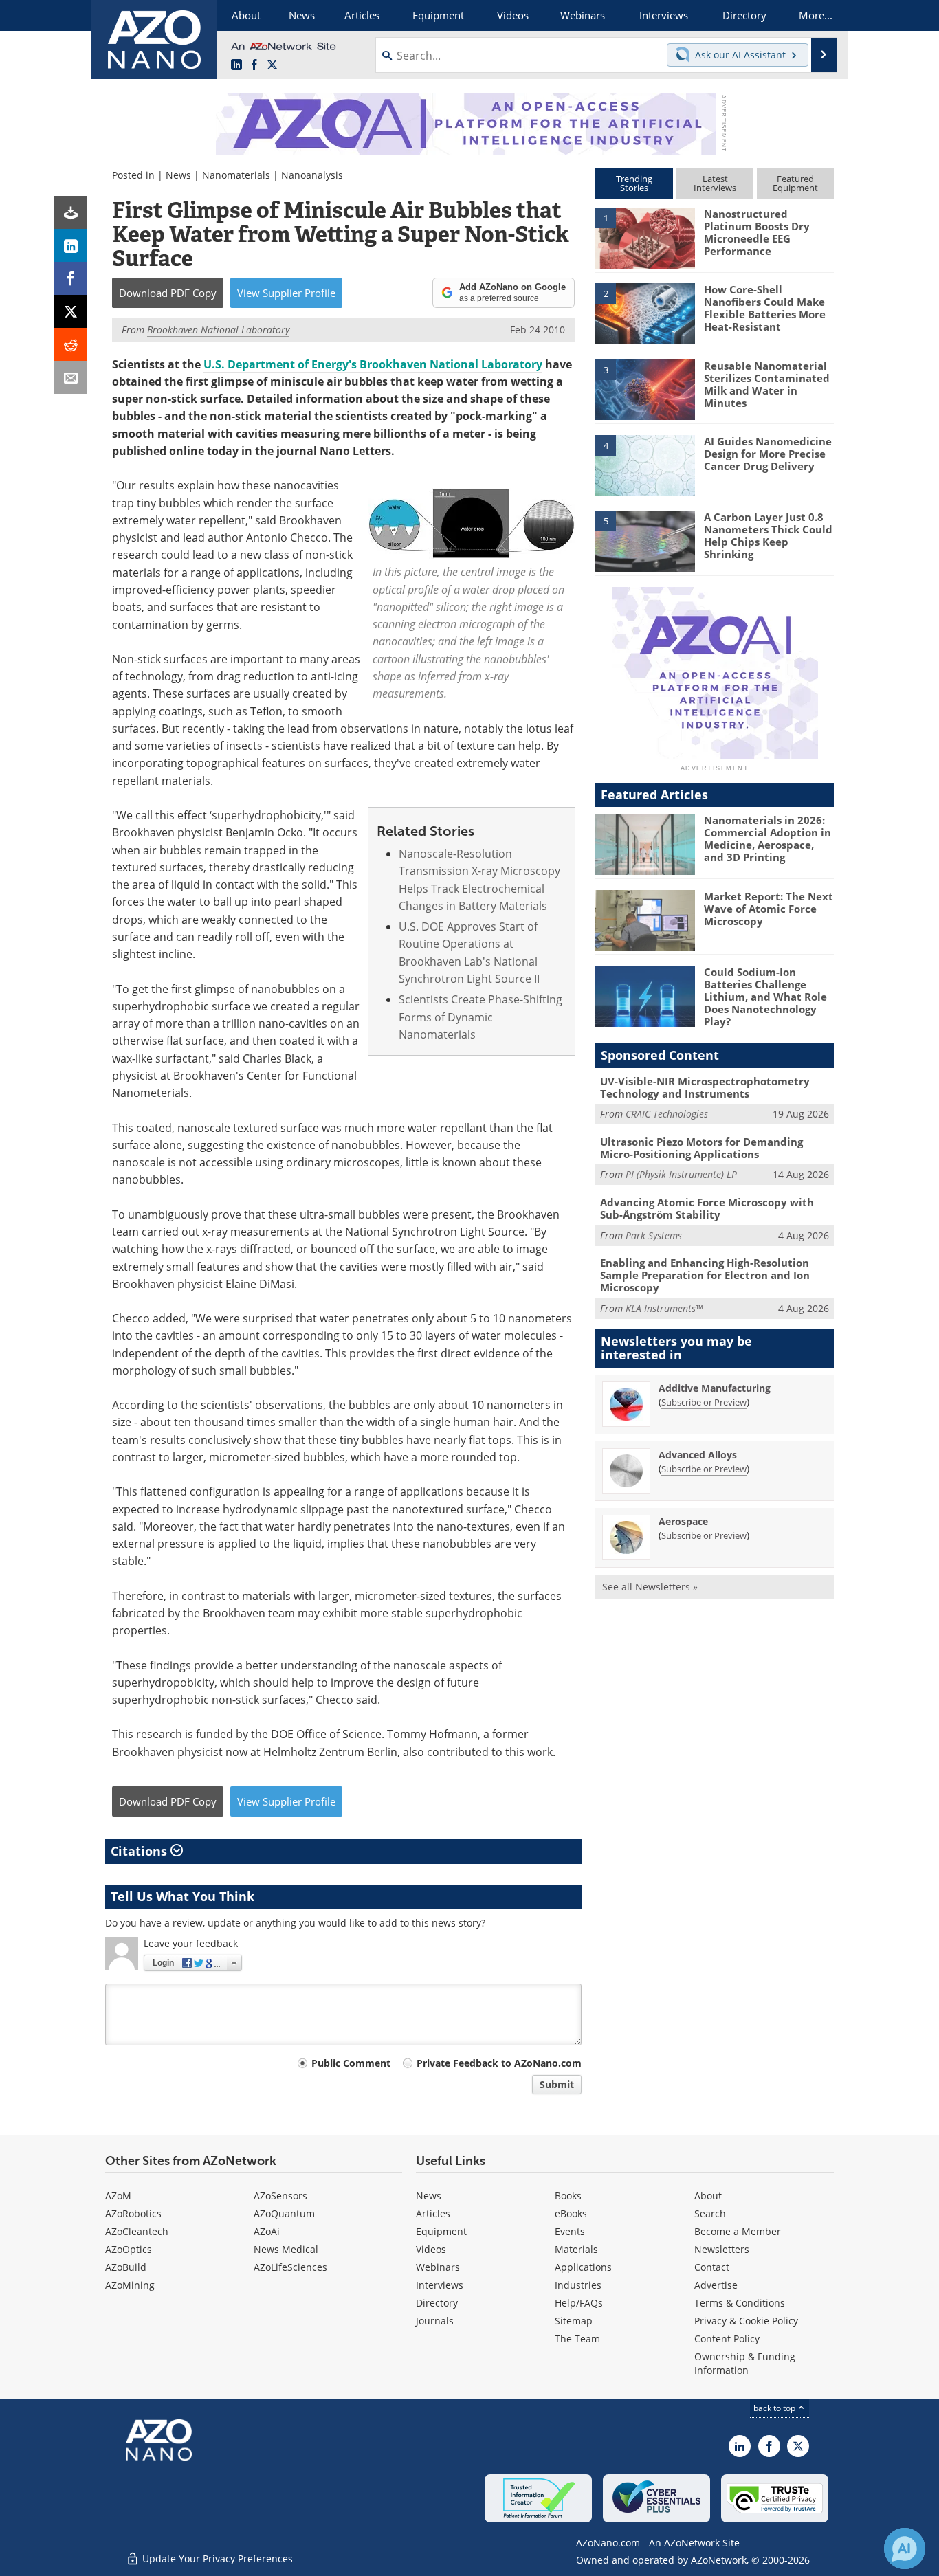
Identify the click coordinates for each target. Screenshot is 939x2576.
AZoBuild (126, 2267)
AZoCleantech (137, 2231)
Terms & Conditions (740, 2303)
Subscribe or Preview (704, 1402)
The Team (577, 2339)
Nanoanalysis (312, 175)
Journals (435, 2321)
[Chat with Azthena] (905, 2549)
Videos (431, 2249)
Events (570, 2231)
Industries (578, 2285)
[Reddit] (71, 344)
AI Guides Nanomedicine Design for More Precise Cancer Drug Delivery (768, 454)
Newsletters (722, 2249)
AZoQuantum (284, 2213)
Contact (712, 2267)
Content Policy (727, 2339)
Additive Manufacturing (715, 1388)
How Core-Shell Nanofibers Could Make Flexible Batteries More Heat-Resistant (765, 308)
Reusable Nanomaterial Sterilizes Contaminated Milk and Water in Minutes (767, 384)
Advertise (716, 2285)
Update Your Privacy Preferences (216, 2558)
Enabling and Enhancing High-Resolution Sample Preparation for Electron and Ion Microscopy (705, 1275)
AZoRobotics (133, 2213)
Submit (557, 2084)
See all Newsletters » (650, 1587)
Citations (141, 1851)
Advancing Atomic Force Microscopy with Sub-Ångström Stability (707, 1208)
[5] (645, 540)
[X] (71, 311)
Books (568, 2196)
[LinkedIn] (71, 245)
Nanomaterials (236, 175)
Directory (437, 2303)
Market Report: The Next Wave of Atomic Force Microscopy (769, 909)
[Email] (71, 377)
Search (710, 2213)
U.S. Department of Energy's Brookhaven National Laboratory (373, 364)
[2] (645, 313)
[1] (645, 237)
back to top (775, 2408)
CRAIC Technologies (667, 1114)
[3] (645, 388)
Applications (583, 2267)
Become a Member (738, 2231)
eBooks (571, 2213)
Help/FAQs (579, 2303)
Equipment (441, 2231)
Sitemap (574, 2321)
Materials (576, 2249)
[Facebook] (71, 278)
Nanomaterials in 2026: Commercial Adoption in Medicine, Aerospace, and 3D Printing (767, 839)
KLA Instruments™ (664, 1308)
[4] (645, 465)
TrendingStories (634, 183)
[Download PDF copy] (71, 212)
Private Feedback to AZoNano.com (499, 2063)
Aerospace (683, 1521)
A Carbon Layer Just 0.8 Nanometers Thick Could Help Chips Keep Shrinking (768, 535)
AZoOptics (129, 2249)
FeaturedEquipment (795, 183)
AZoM (118, 2196)
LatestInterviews (715, 183)
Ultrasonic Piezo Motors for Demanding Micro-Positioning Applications (702, 1148)
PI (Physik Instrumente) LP (681, 1174)
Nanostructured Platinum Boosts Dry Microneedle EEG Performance (757, 232)
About (708, 2196)
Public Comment (351, 2063)
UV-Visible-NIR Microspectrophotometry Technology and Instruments (705, 1087)
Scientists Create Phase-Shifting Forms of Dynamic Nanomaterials (480, 1017)
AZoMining (130, 2285)
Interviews (440, 2285)
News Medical (286, 2249)
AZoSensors (280, 2196)
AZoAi (267, 2231)
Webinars (438, 2267)
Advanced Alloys (698, 1455)
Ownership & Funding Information (745, 2363)
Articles (433, 2213)
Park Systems (654, 1235)
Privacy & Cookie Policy (746, 2321)
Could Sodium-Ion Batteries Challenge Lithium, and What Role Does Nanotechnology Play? (765, 997)
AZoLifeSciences (290, 2267)
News (178, 175)
